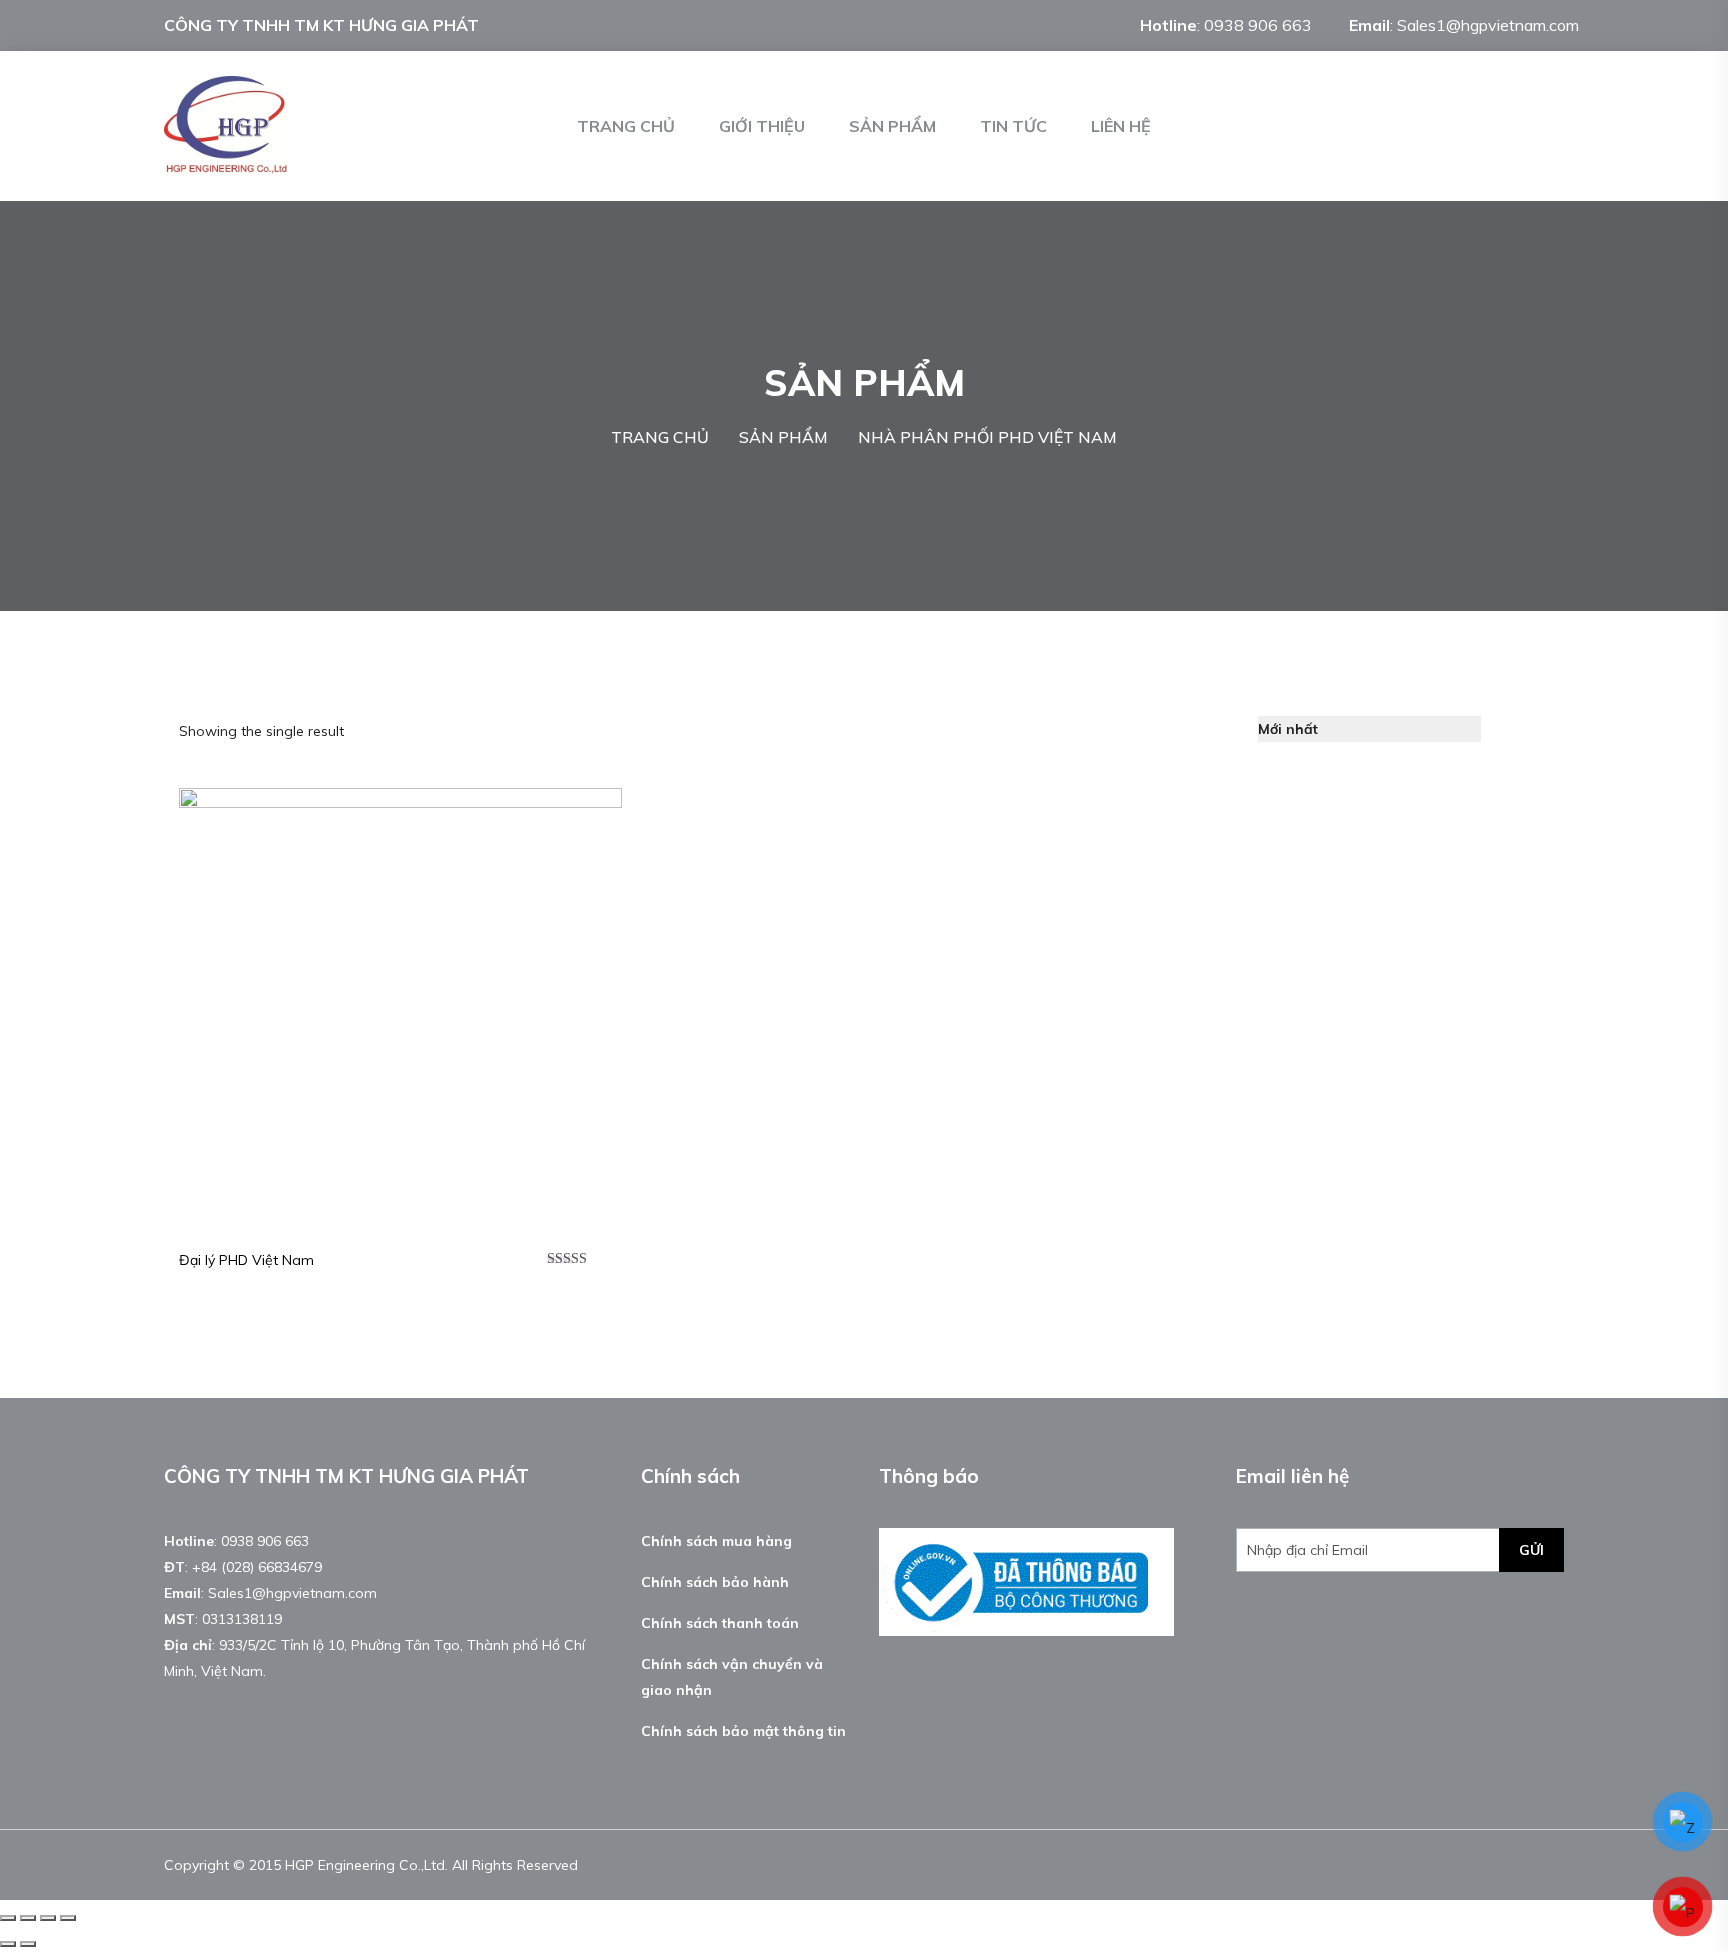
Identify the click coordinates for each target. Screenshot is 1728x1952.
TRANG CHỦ (626, 126)
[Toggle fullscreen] (48, 1918)
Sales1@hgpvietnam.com (1488, 25)
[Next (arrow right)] (28, 1944)
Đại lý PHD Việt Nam (246, 1260)
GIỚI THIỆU (762, 126)
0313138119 (242, 1619)
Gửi (1531, 1550)
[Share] (28, 1918)
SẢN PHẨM (892, 126)
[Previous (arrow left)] (8, 1944)
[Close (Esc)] (8, 1918)
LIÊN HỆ (1121, 126)
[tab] (1508, 729)
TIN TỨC (1013, 126)
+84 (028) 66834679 (257, 1567)
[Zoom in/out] (68, 1918)
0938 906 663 (1258, 25)
